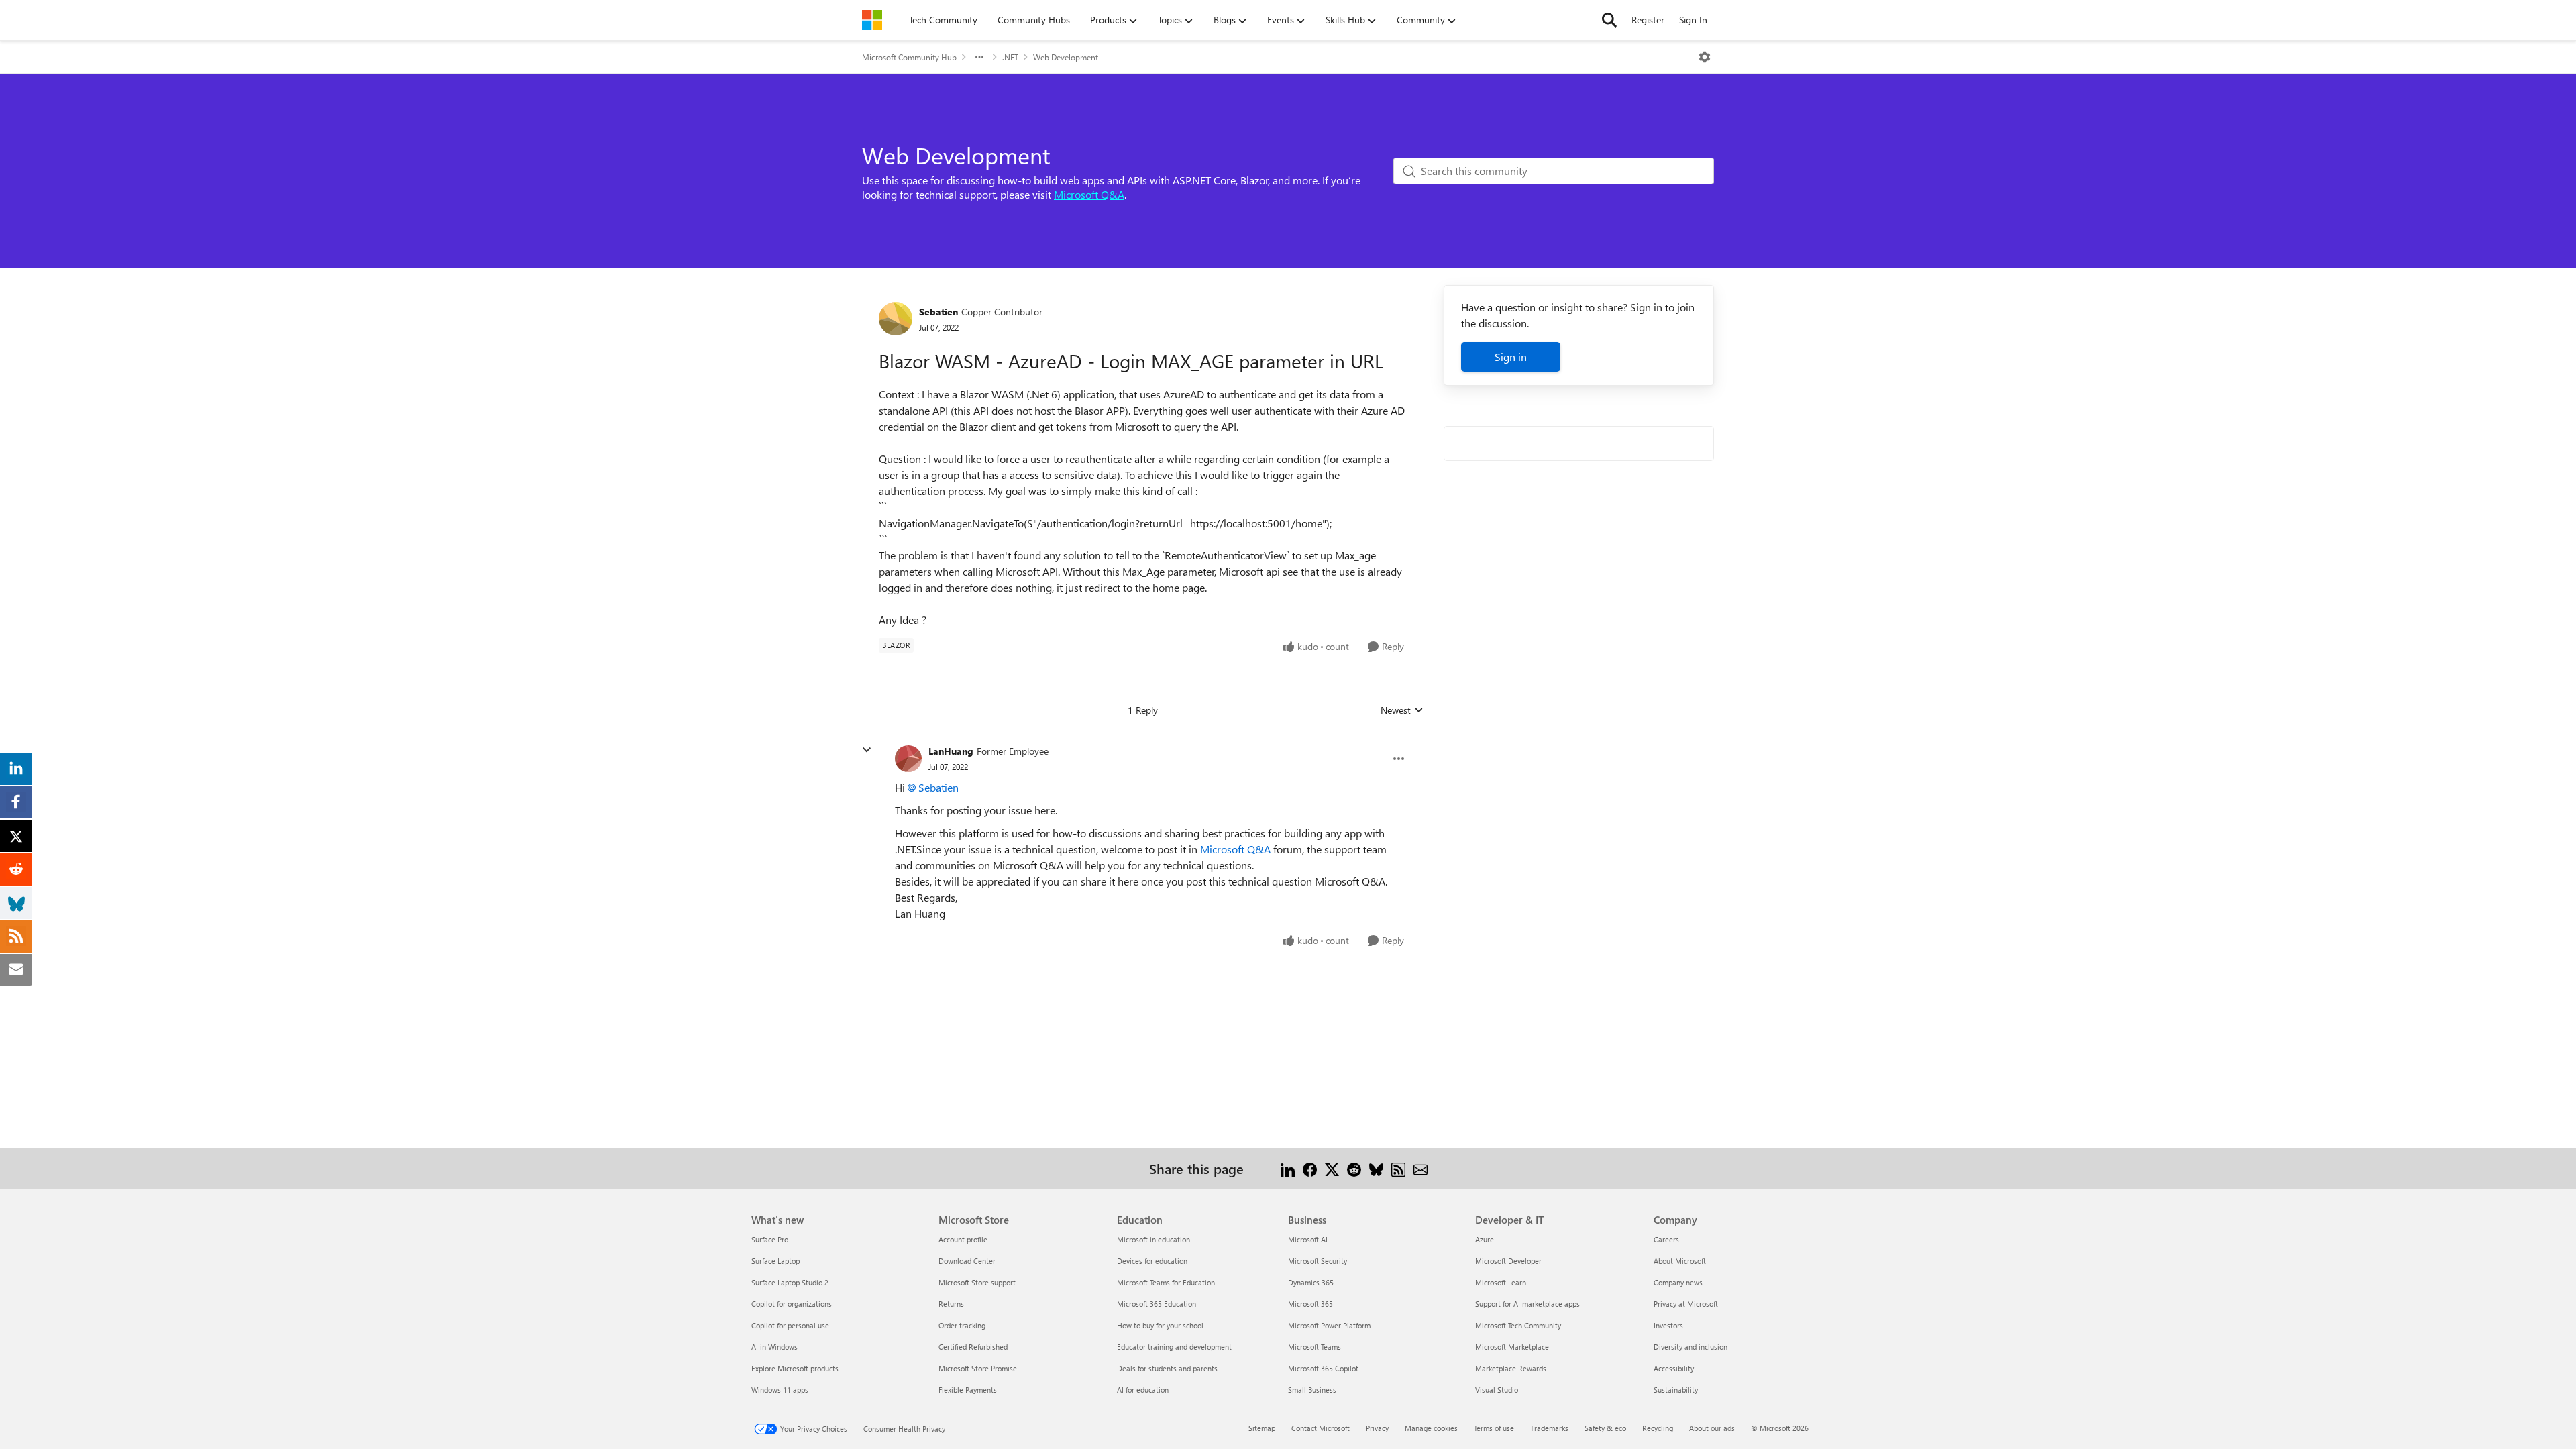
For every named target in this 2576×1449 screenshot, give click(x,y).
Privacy (1377, 1428)
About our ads (1712, 1428)
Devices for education (1152, 1261)
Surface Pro (770, 1239)
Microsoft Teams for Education (1166, 1282)
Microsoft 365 (1310, 1304)
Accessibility (1674, 1368)
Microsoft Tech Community (1518, 1325)
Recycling (1658, 1428)
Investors (1668, 1325)
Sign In (1693, 20)
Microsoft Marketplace (1512, 1347)
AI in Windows (774, 1347)
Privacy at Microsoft (1686, 1304)
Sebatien (938, 312)
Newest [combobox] (1402, 710)
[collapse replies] (867, 750)
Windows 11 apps (780, 1390)
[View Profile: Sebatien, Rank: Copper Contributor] (896, 319)
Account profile (963, 1239)
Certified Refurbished (973, 1347)
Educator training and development (1174, 1347)
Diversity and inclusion (1690, 1347)
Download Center (967, 1261)
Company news (1678, 1282)
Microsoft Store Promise (978, 1368)
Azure (1485, 1239)
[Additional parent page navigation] (979, 57)
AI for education (1143, 1390)
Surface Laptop (775, 1261)
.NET (1010, 57)
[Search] (1609, 20)
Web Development (1066, 57)
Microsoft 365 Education (1157, 1304)
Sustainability (1676, 1390)
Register (1648, 20)
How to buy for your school (1160, 1325)
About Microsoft (1680, 1261)
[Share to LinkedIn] (1288, 1168)
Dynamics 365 (1311, 1282)
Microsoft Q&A (1089, 194)
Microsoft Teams (1314, 1347)
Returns (951, 1304)
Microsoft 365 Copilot (1323, 1368)
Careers (1666, 1239)
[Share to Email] (1420, 1168)
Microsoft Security (1318, 1261)
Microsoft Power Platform (1329, 1325)
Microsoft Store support (977, 1282)
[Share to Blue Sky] (1376, 1168)
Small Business (1312, 1390)
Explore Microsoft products (795, 1368)
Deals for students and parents (1167, 1368)
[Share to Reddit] (1354, 1168)
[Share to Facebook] (1310, 1168)
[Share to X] (1332, 1168)
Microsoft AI (1308, 1239)
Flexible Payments (968, 1390)
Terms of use (1494, 1428)
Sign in (1511, 357)
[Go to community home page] (872, 20)
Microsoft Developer (1508, 1261)
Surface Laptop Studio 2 (790, 1282)
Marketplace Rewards (1511, 1368)
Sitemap (1262, 1428)
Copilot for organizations (792, 1304)
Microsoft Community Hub (909, 57)
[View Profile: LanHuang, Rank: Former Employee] (908, 759)
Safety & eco (1605, 1428)
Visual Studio (1497, 1390)
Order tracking (962, 1325)
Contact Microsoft (1321, 1428)
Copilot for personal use (790, 1325)
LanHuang (951, 751)
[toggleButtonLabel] (1705, 57)
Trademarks (1549, 1428)
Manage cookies (1431, 1428)
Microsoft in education (1153, 1239)
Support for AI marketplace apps (1527, 1304)
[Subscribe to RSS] (1398, 1168)
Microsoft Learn (1501, 1282)
